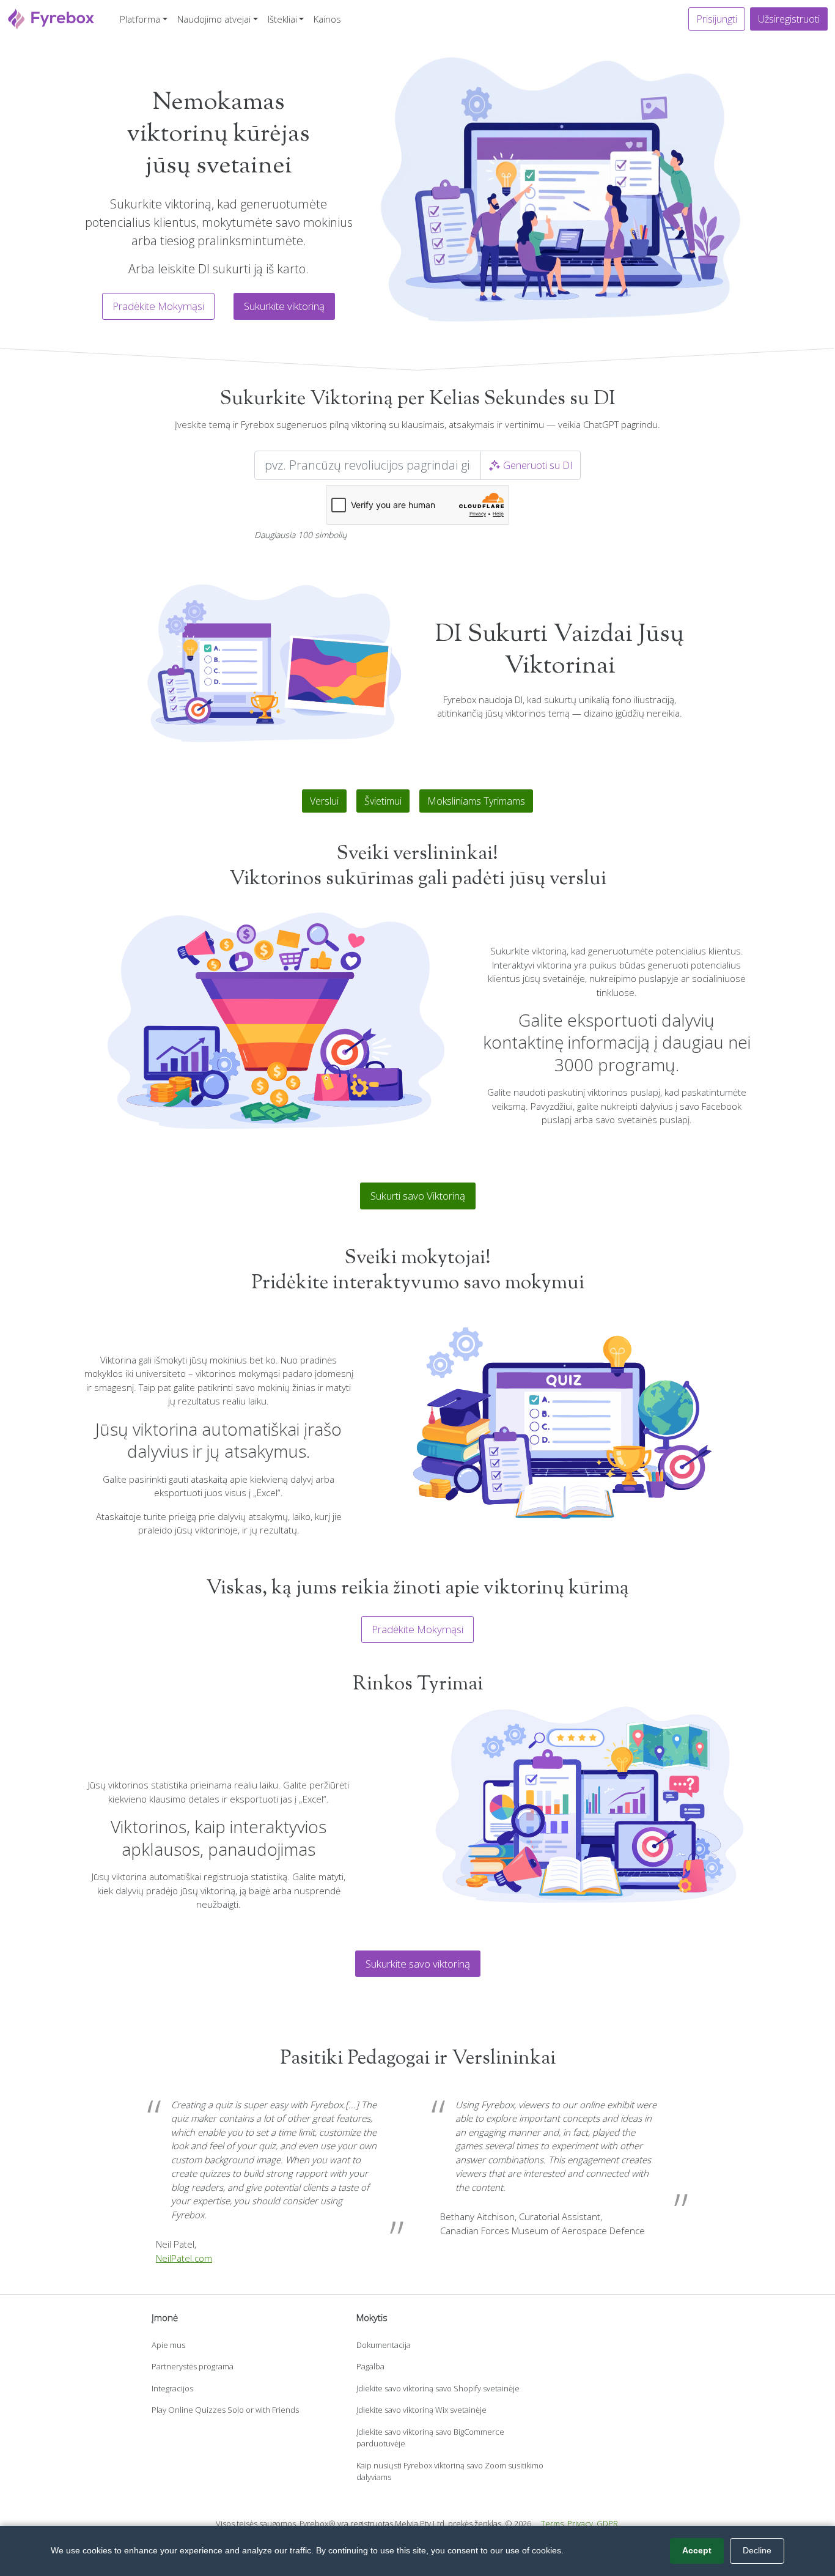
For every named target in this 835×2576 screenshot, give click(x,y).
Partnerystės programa (193, 2366)
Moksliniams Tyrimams (476, 801)
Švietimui (383, 801)
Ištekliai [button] (282, 19)
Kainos (327, 19)
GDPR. (608, 2523)
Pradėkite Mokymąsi (158, 306)
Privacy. (581, 2523)
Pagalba (370, 2366)
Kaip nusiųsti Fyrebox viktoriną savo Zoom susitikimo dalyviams (450, 2471)
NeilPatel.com (184, 2258)
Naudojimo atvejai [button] (214, 19)
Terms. (553, 2523)
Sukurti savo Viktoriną (418, 1196)
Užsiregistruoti (789, 19)
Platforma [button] (140, 19)
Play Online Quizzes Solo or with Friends (225, 2410)
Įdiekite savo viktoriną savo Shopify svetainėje (438, 2388)
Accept (697, 2550)
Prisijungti (717, 19)
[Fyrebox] (51, 17)
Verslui (324, 801)
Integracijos (172, 2388)
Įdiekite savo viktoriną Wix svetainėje (421, 2410)
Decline (757, 2550)
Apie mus (168, 2345)
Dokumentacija (384, 2345)
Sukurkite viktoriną (284, 306)
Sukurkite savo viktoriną (418, 1964)
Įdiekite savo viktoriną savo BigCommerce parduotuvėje (430, 2438)
